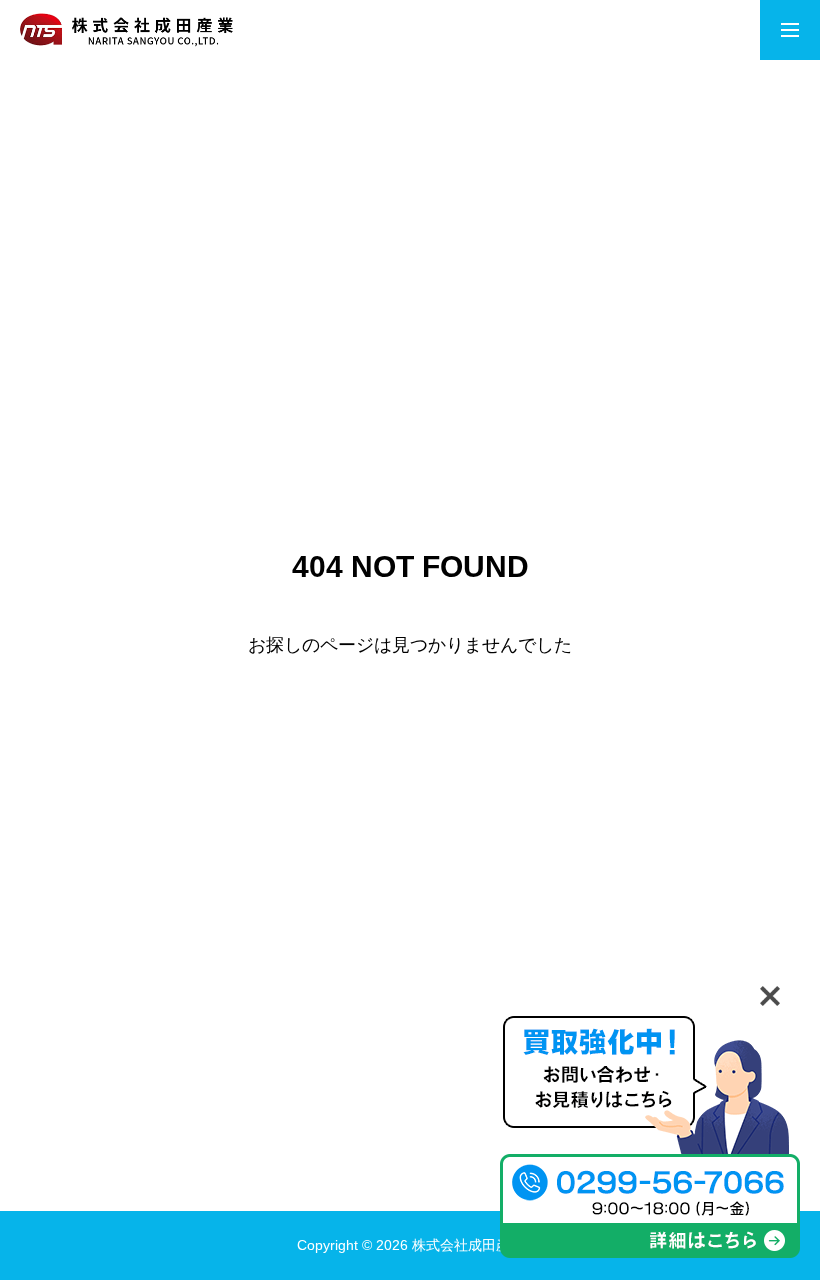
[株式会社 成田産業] (126, 30)
